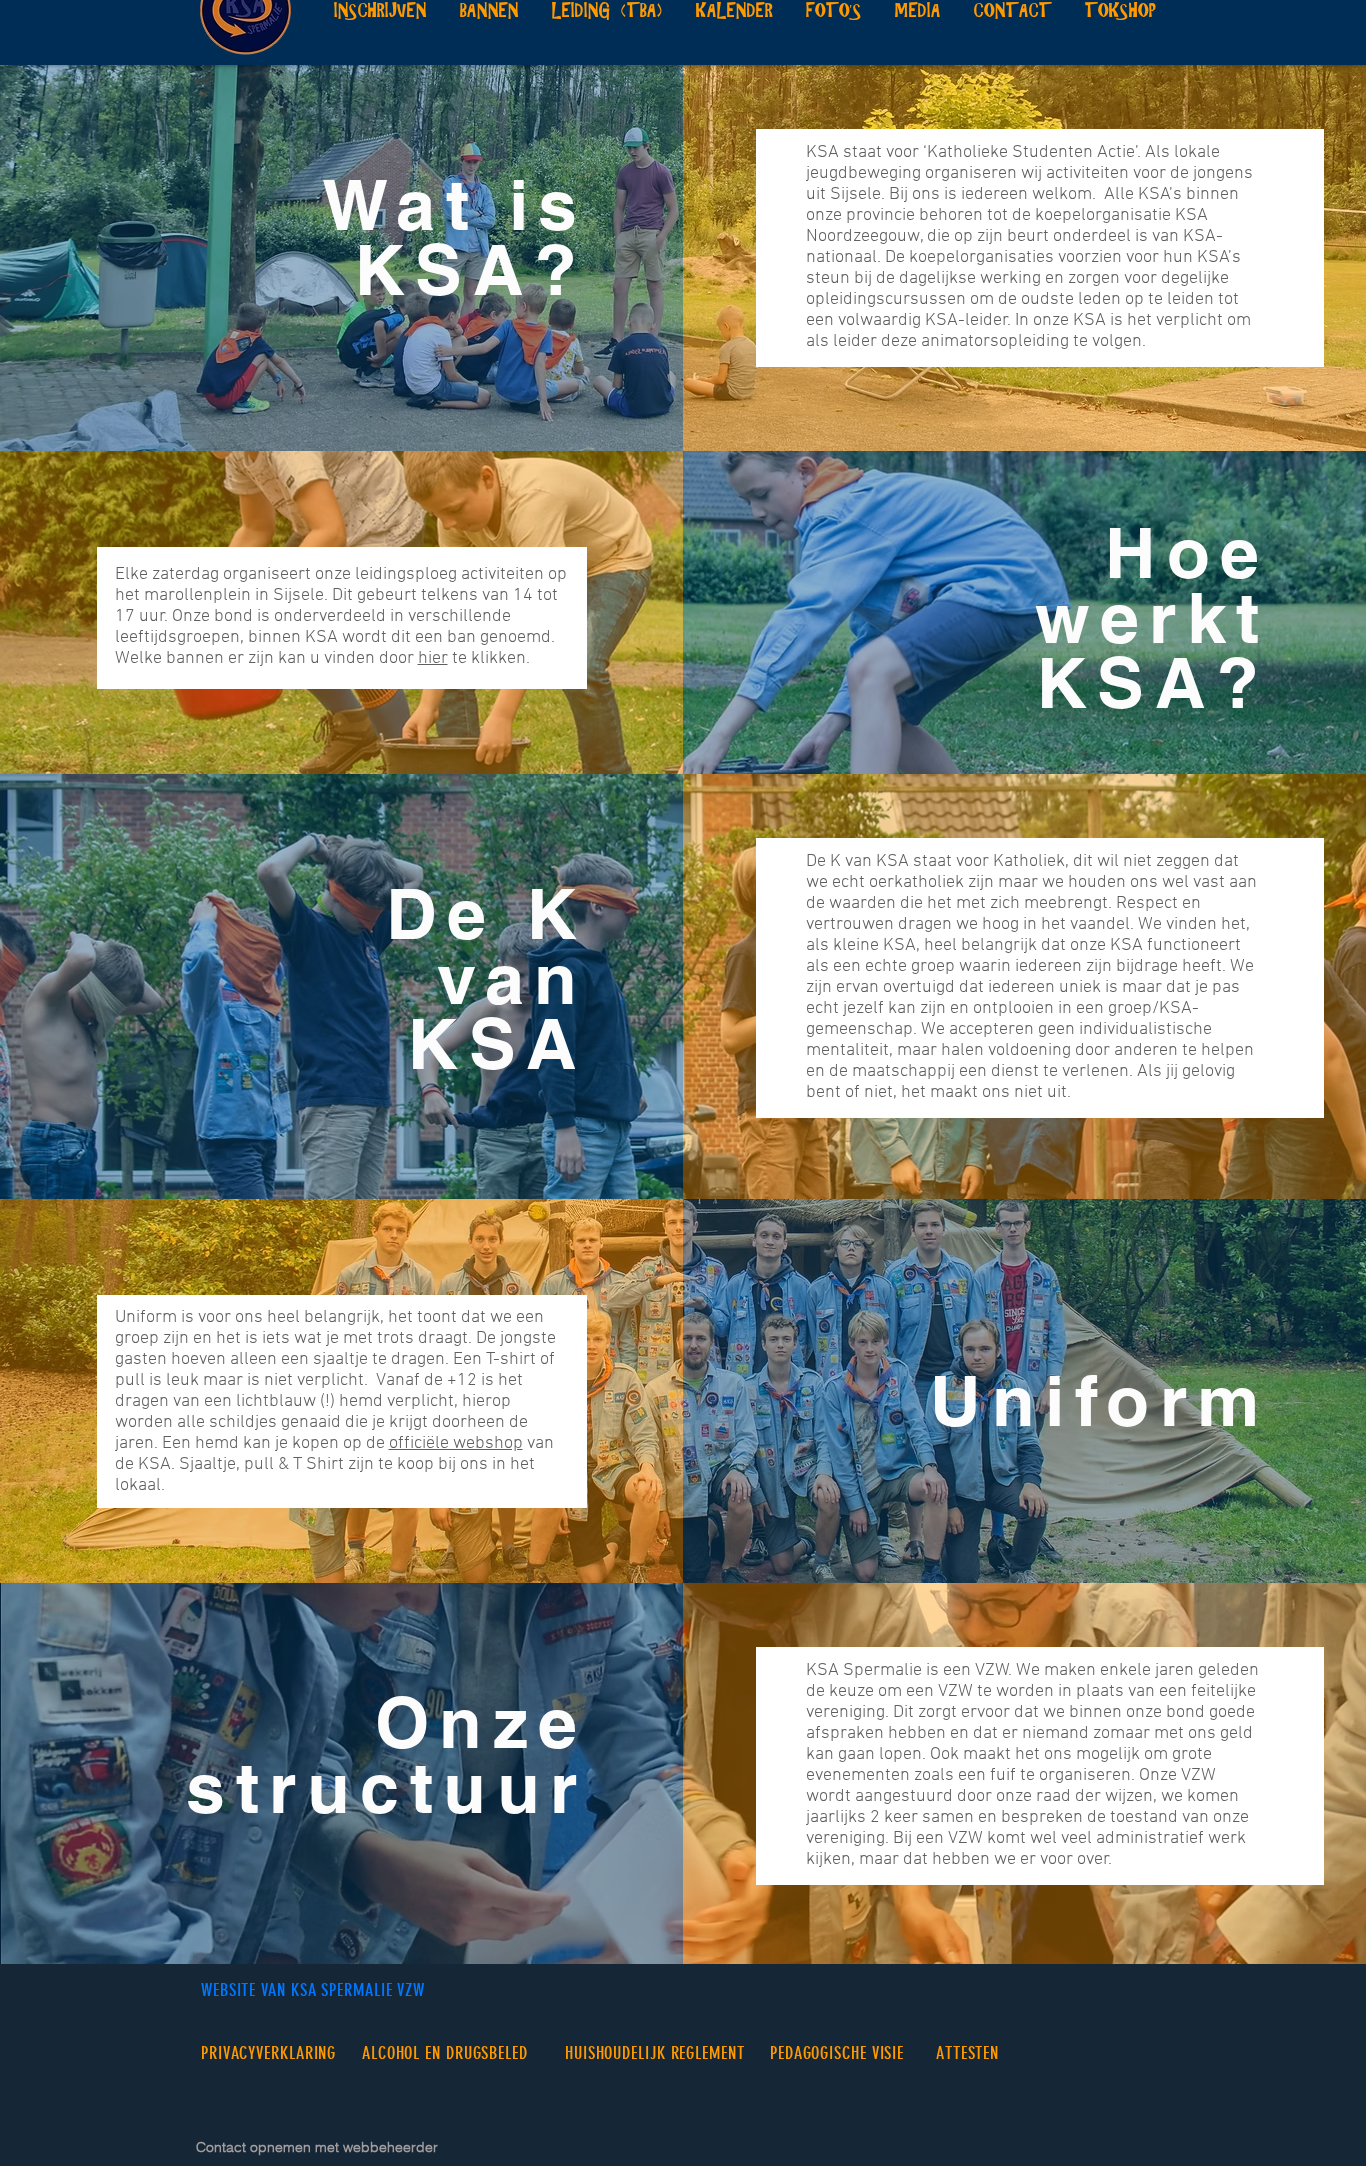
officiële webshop (456, 1443)
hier (433, 658)
